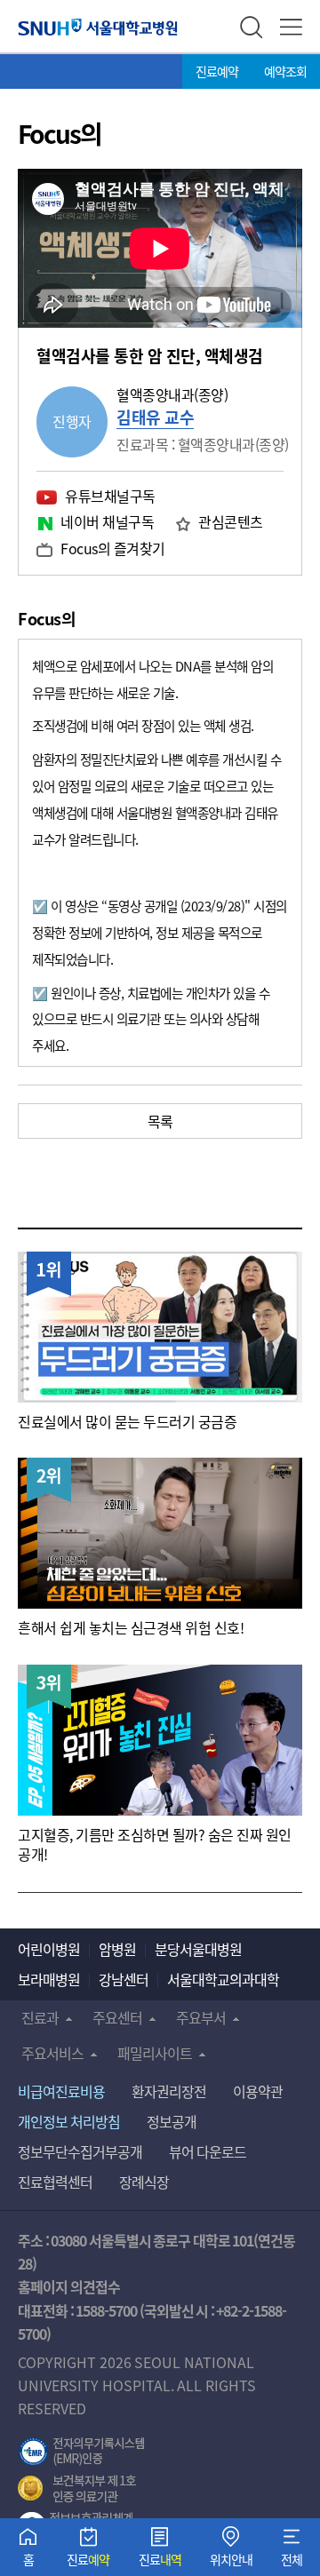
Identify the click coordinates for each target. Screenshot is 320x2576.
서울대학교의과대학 (223, 1979)
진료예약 (217, 71)
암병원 (117, 1949)
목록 (160, 1121)
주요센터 (117, 2017)
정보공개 (172, 2121)
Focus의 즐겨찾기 (113, 548)
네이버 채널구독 (107, 521)
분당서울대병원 (198, 1949)
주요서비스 (52, 2053)
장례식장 (144, 2182)
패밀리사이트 (155, 2053)
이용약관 (258, 2091)
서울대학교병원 (98, 27)
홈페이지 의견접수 (69, 2286)
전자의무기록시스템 (82, 2452)
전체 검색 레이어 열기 (251, 27)
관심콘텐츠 (231, 521)
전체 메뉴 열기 (291, 27)
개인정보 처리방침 (69, 2121)
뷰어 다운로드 (208, 2151)
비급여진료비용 (61, 2091)
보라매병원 (49, 1979)
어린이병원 (49, 1949)
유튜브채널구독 (110, 496)
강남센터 (124, 1979)
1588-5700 (106, 2310)
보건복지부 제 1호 (77, 2489)
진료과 (40, 2017)
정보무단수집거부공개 (80, 2151)
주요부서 (201, 2017)
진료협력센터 (55, 2182)
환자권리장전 (169, 2091)
